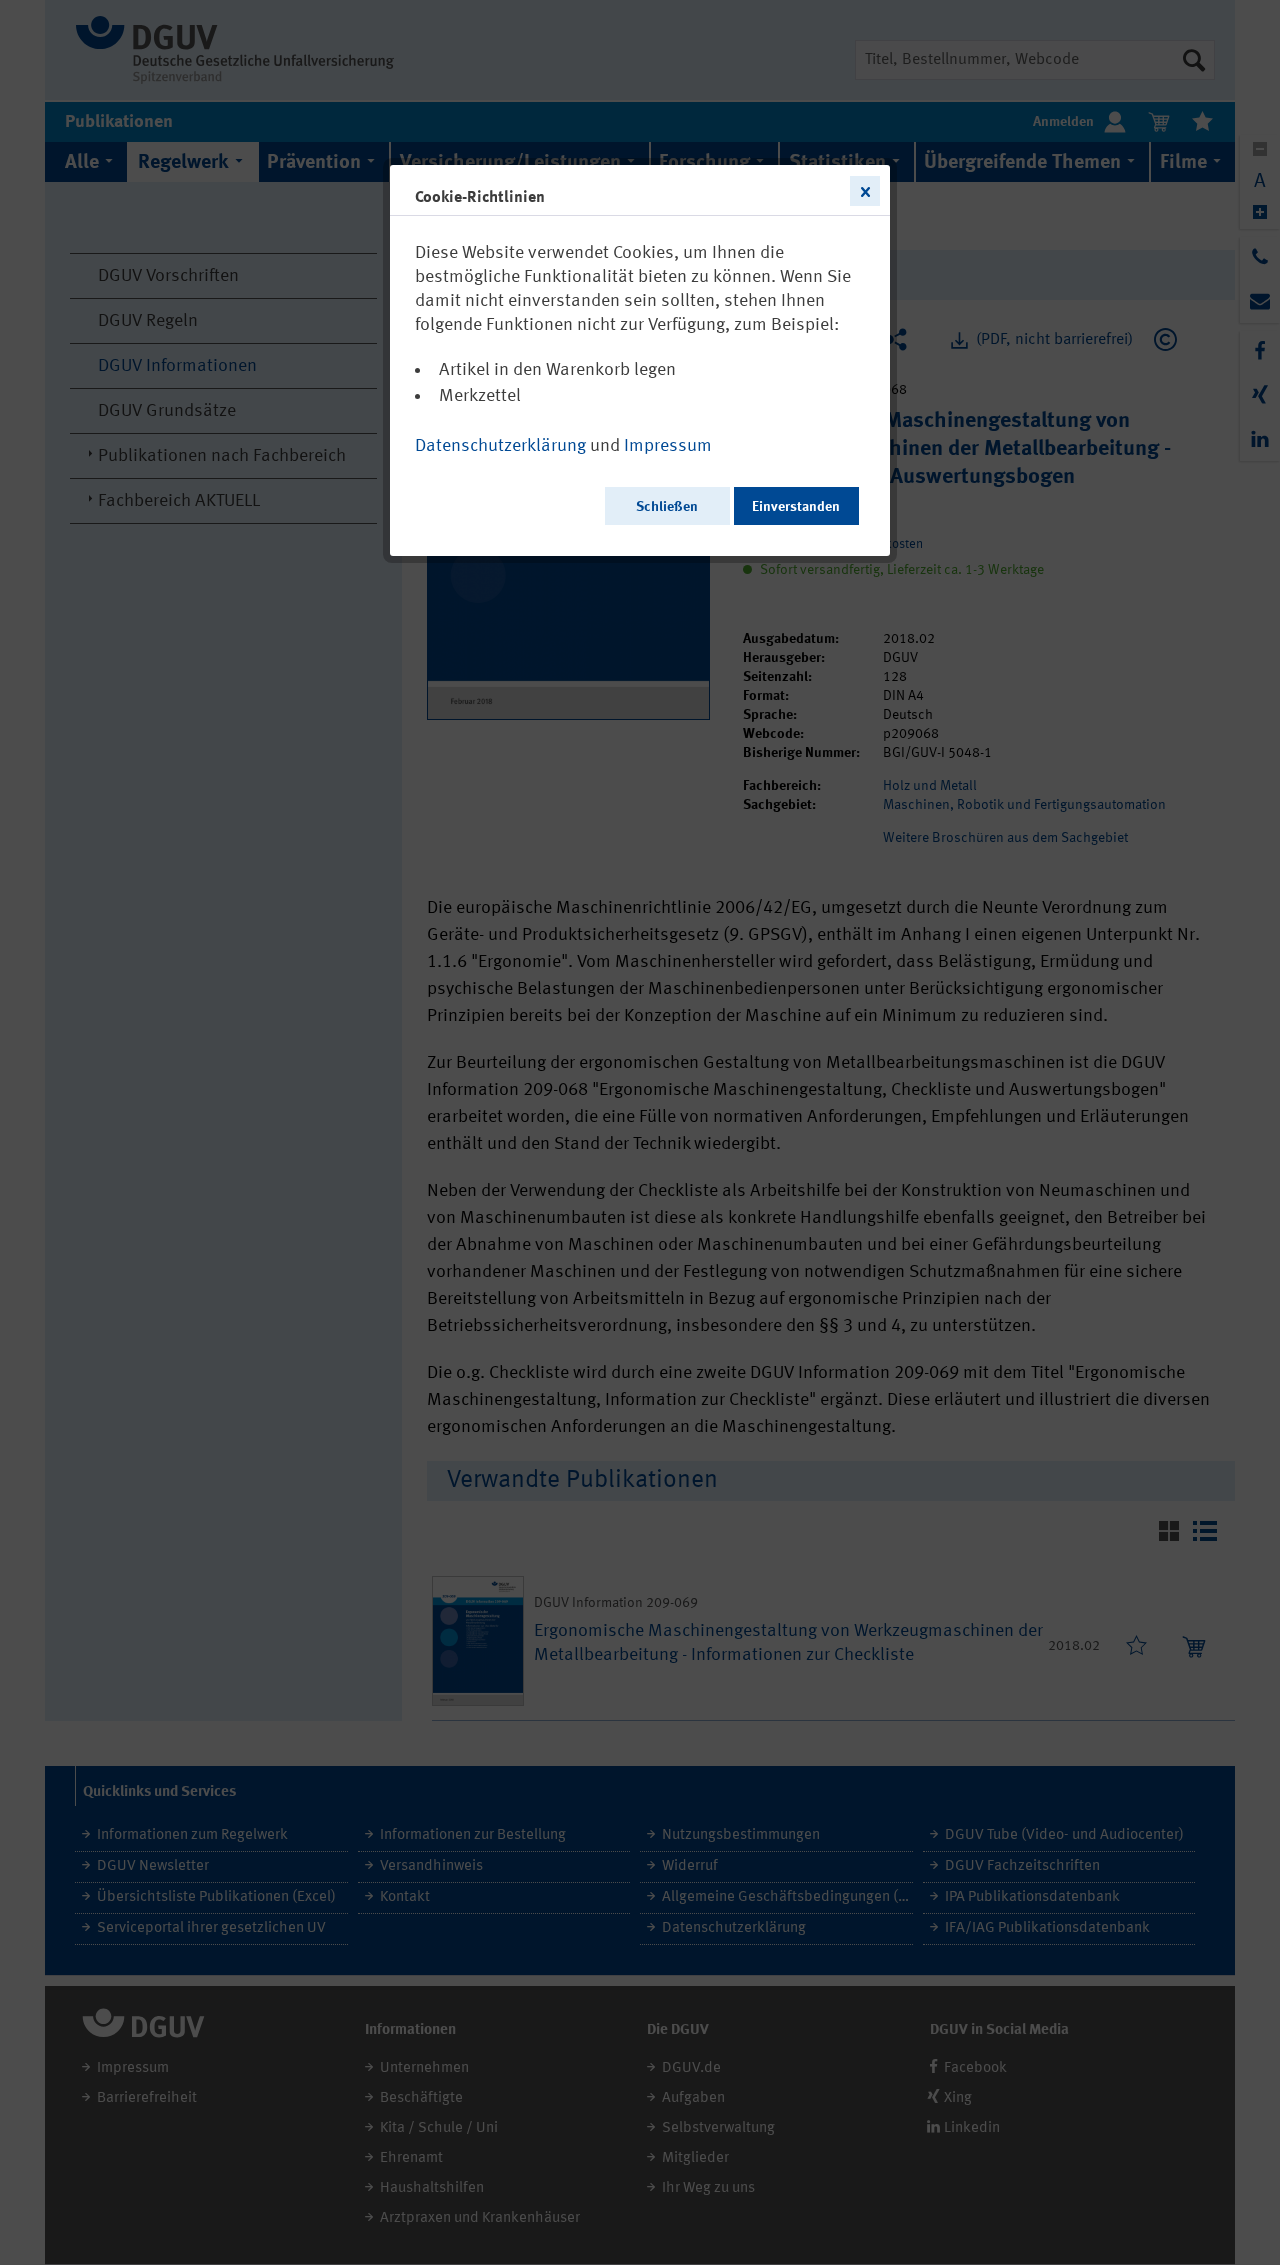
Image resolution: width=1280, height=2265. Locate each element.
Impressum (668, 446)
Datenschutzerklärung (500, 446)
